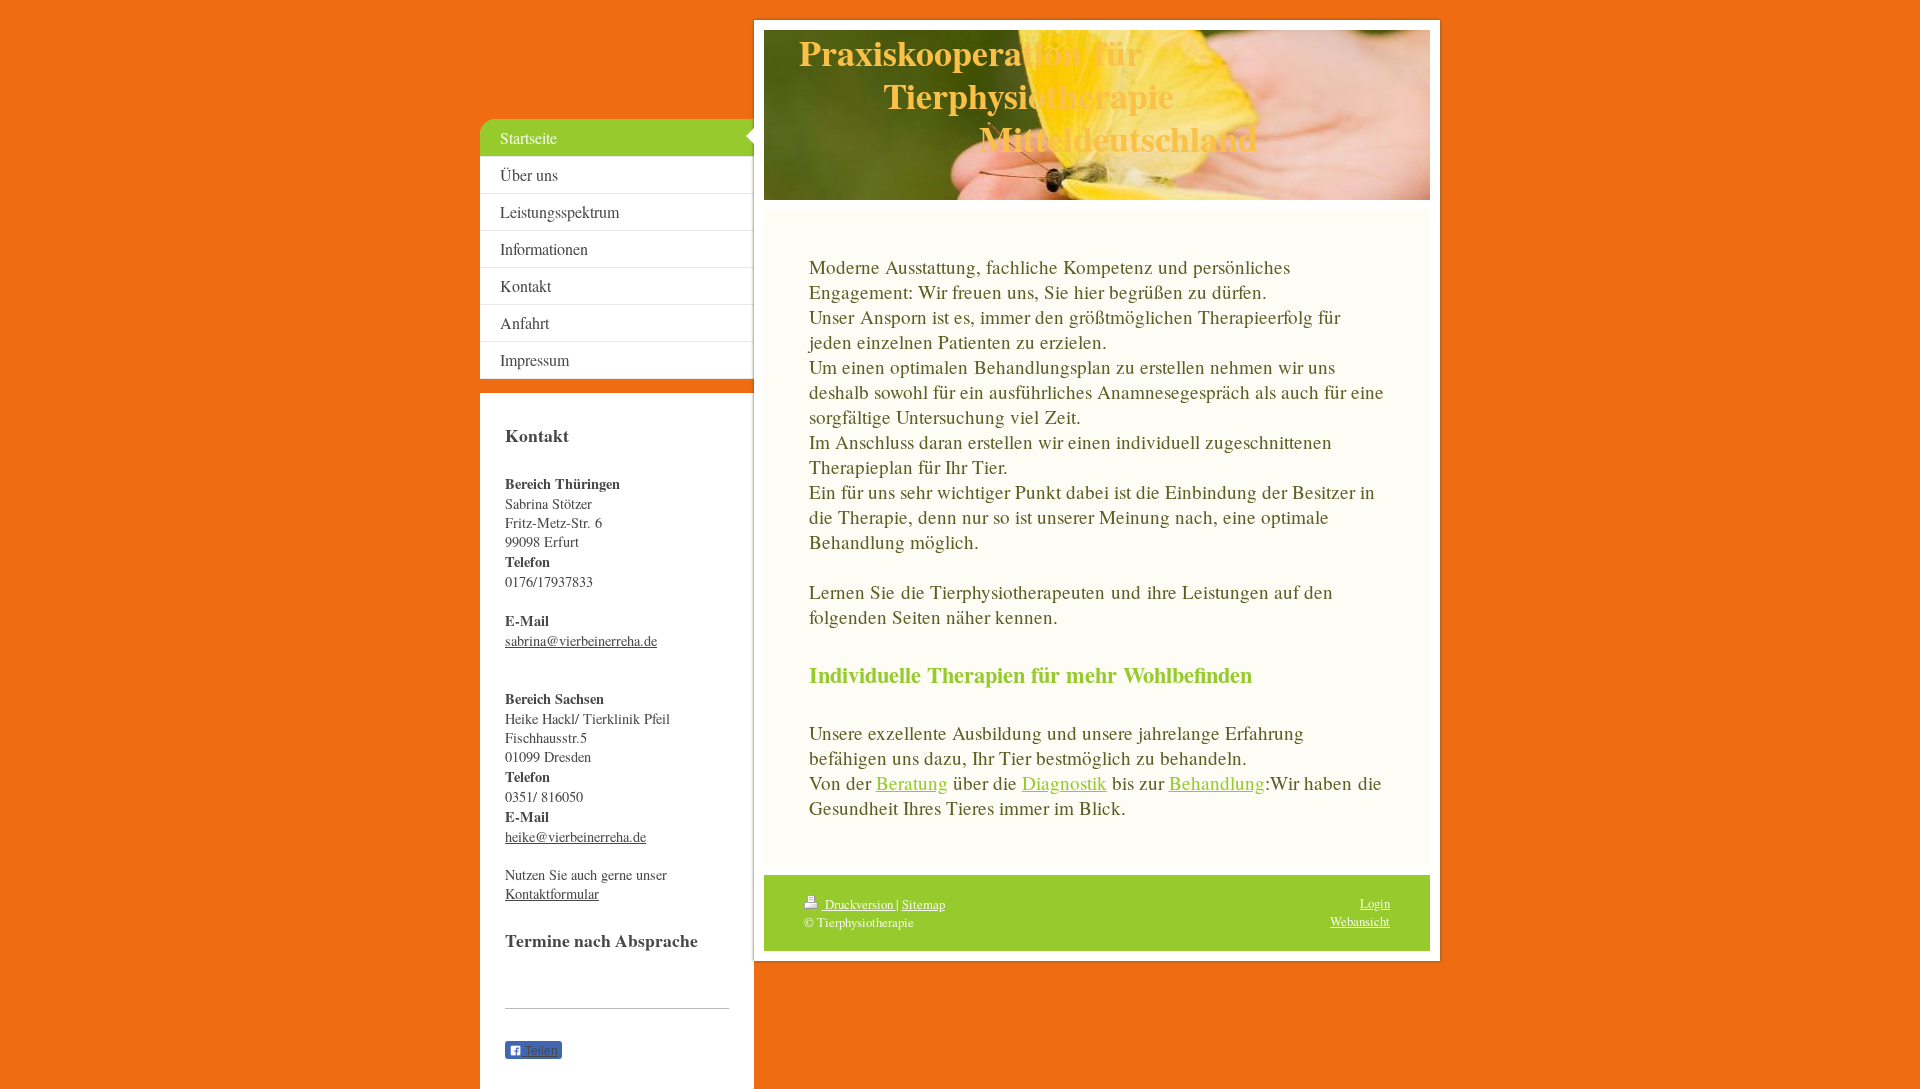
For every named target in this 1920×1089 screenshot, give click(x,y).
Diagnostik (1064, 782)
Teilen (540, 1051)
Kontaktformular (552, 893)
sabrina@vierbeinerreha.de (581, 640)
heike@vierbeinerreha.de (575, 836)
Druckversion (859, 904)
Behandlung (1217, 782)
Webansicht (1360, 921)
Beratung (912, 782)
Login (1375, 903)
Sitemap (923, 904)
